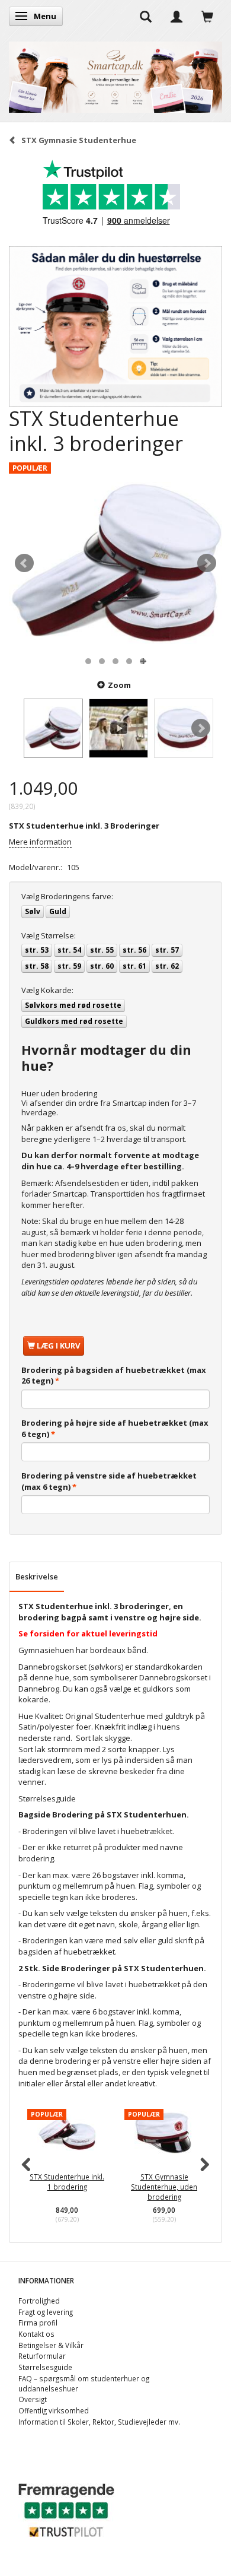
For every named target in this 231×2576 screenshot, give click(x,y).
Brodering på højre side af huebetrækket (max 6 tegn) (115, 1428)
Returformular (42, 2356)
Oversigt (33, 2399)
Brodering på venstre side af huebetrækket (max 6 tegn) (109, 1481)
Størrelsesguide (47, 1798)
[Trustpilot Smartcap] (66, 2509)
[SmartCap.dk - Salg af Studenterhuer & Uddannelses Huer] (115, 74)
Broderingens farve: (67, 896)
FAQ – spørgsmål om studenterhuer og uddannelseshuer (84, 2383)
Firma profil (38, 2323)
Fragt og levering (46, 2312)
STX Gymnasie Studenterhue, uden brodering (185, 2186)
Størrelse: (49, 935)
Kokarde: (47, 990)
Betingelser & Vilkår (51, 2345)
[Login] (177, 16)
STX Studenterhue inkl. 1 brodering (88, 2182)
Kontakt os (36, 2334)
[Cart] (207, 16)
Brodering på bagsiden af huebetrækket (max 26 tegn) (114, 1376)
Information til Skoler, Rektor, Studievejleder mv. (99, 2422)
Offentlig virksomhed (54, 2410)
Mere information (40, 842)
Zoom (119, 685)
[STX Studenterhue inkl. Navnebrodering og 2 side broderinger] (115, 563)
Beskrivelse (37, 1576)
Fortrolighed (39, 2301)
